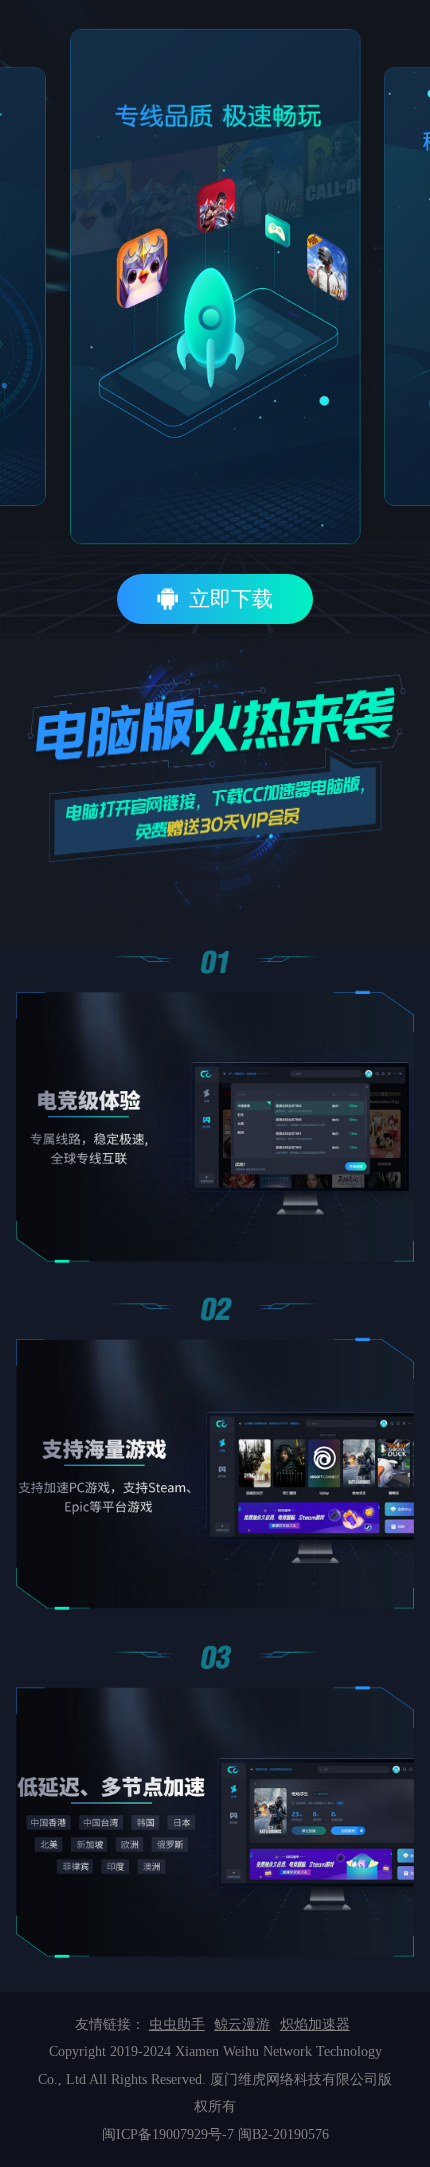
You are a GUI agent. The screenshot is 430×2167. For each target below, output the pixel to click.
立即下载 (231, 599)
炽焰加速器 (315, 2024)
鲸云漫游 (242, 2024)
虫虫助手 (177, 2024)
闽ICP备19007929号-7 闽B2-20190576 (215, 2134)
